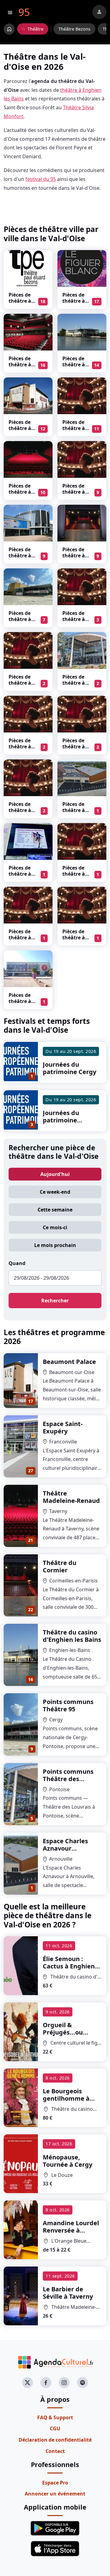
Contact (55, 2451)
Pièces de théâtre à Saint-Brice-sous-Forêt (23, 368)
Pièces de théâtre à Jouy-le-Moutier (74, 750)
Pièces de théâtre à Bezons (20, 301)
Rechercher (55, 1301)
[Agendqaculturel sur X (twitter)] (28, 2383)
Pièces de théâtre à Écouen (20, 747)
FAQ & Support (55, 2417)
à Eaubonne (71, 2230)
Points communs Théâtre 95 (68, 1705)
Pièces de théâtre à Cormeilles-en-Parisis (76, 559)
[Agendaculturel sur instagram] (64, 2383)
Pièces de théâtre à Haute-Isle (75, 938)
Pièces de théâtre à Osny (74, 874)
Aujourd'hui (55, 1174)
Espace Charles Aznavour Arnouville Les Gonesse (65, 1852)
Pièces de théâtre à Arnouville (75, 810)
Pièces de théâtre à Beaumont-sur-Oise (22, 431)
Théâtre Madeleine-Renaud (71, 1497)
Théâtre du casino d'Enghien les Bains (72, 1636)
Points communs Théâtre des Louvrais (68, 1779)
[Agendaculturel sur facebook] (46, 2383)
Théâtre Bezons (74, 29)
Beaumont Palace (69, 1362)
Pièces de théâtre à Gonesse (20, 938)
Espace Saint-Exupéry (63, 1427)
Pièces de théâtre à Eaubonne (21, 556)
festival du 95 (41, 179)
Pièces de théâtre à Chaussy (74, 619)
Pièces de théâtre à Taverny (20, 492)
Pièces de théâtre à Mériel (74, 492)
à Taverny (68, 2293)
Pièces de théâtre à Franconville (76, 431)
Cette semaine (55, 1210)
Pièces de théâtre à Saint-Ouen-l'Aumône (23, 1004)
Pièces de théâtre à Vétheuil (20, 810)
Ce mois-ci (55, 1227)
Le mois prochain (55, 1245)
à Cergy (68, 2161)
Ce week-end (55, 1192)
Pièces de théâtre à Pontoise (74, 683)
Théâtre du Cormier (60, 1566)
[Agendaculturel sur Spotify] (82, 2383)
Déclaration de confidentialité (55, 2440)
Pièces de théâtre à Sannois (20, 874)
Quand (17, 1263)
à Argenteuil (72, 2036)
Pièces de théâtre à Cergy (20, 619)
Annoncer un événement (55, 2494)
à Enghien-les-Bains (70, 1966)
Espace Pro (55, 2483)
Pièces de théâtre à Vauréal (20, 683)
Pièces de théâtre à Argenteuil (75, 301)
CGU (55, 2428)
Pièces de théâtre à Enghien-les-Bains (74, 368)
